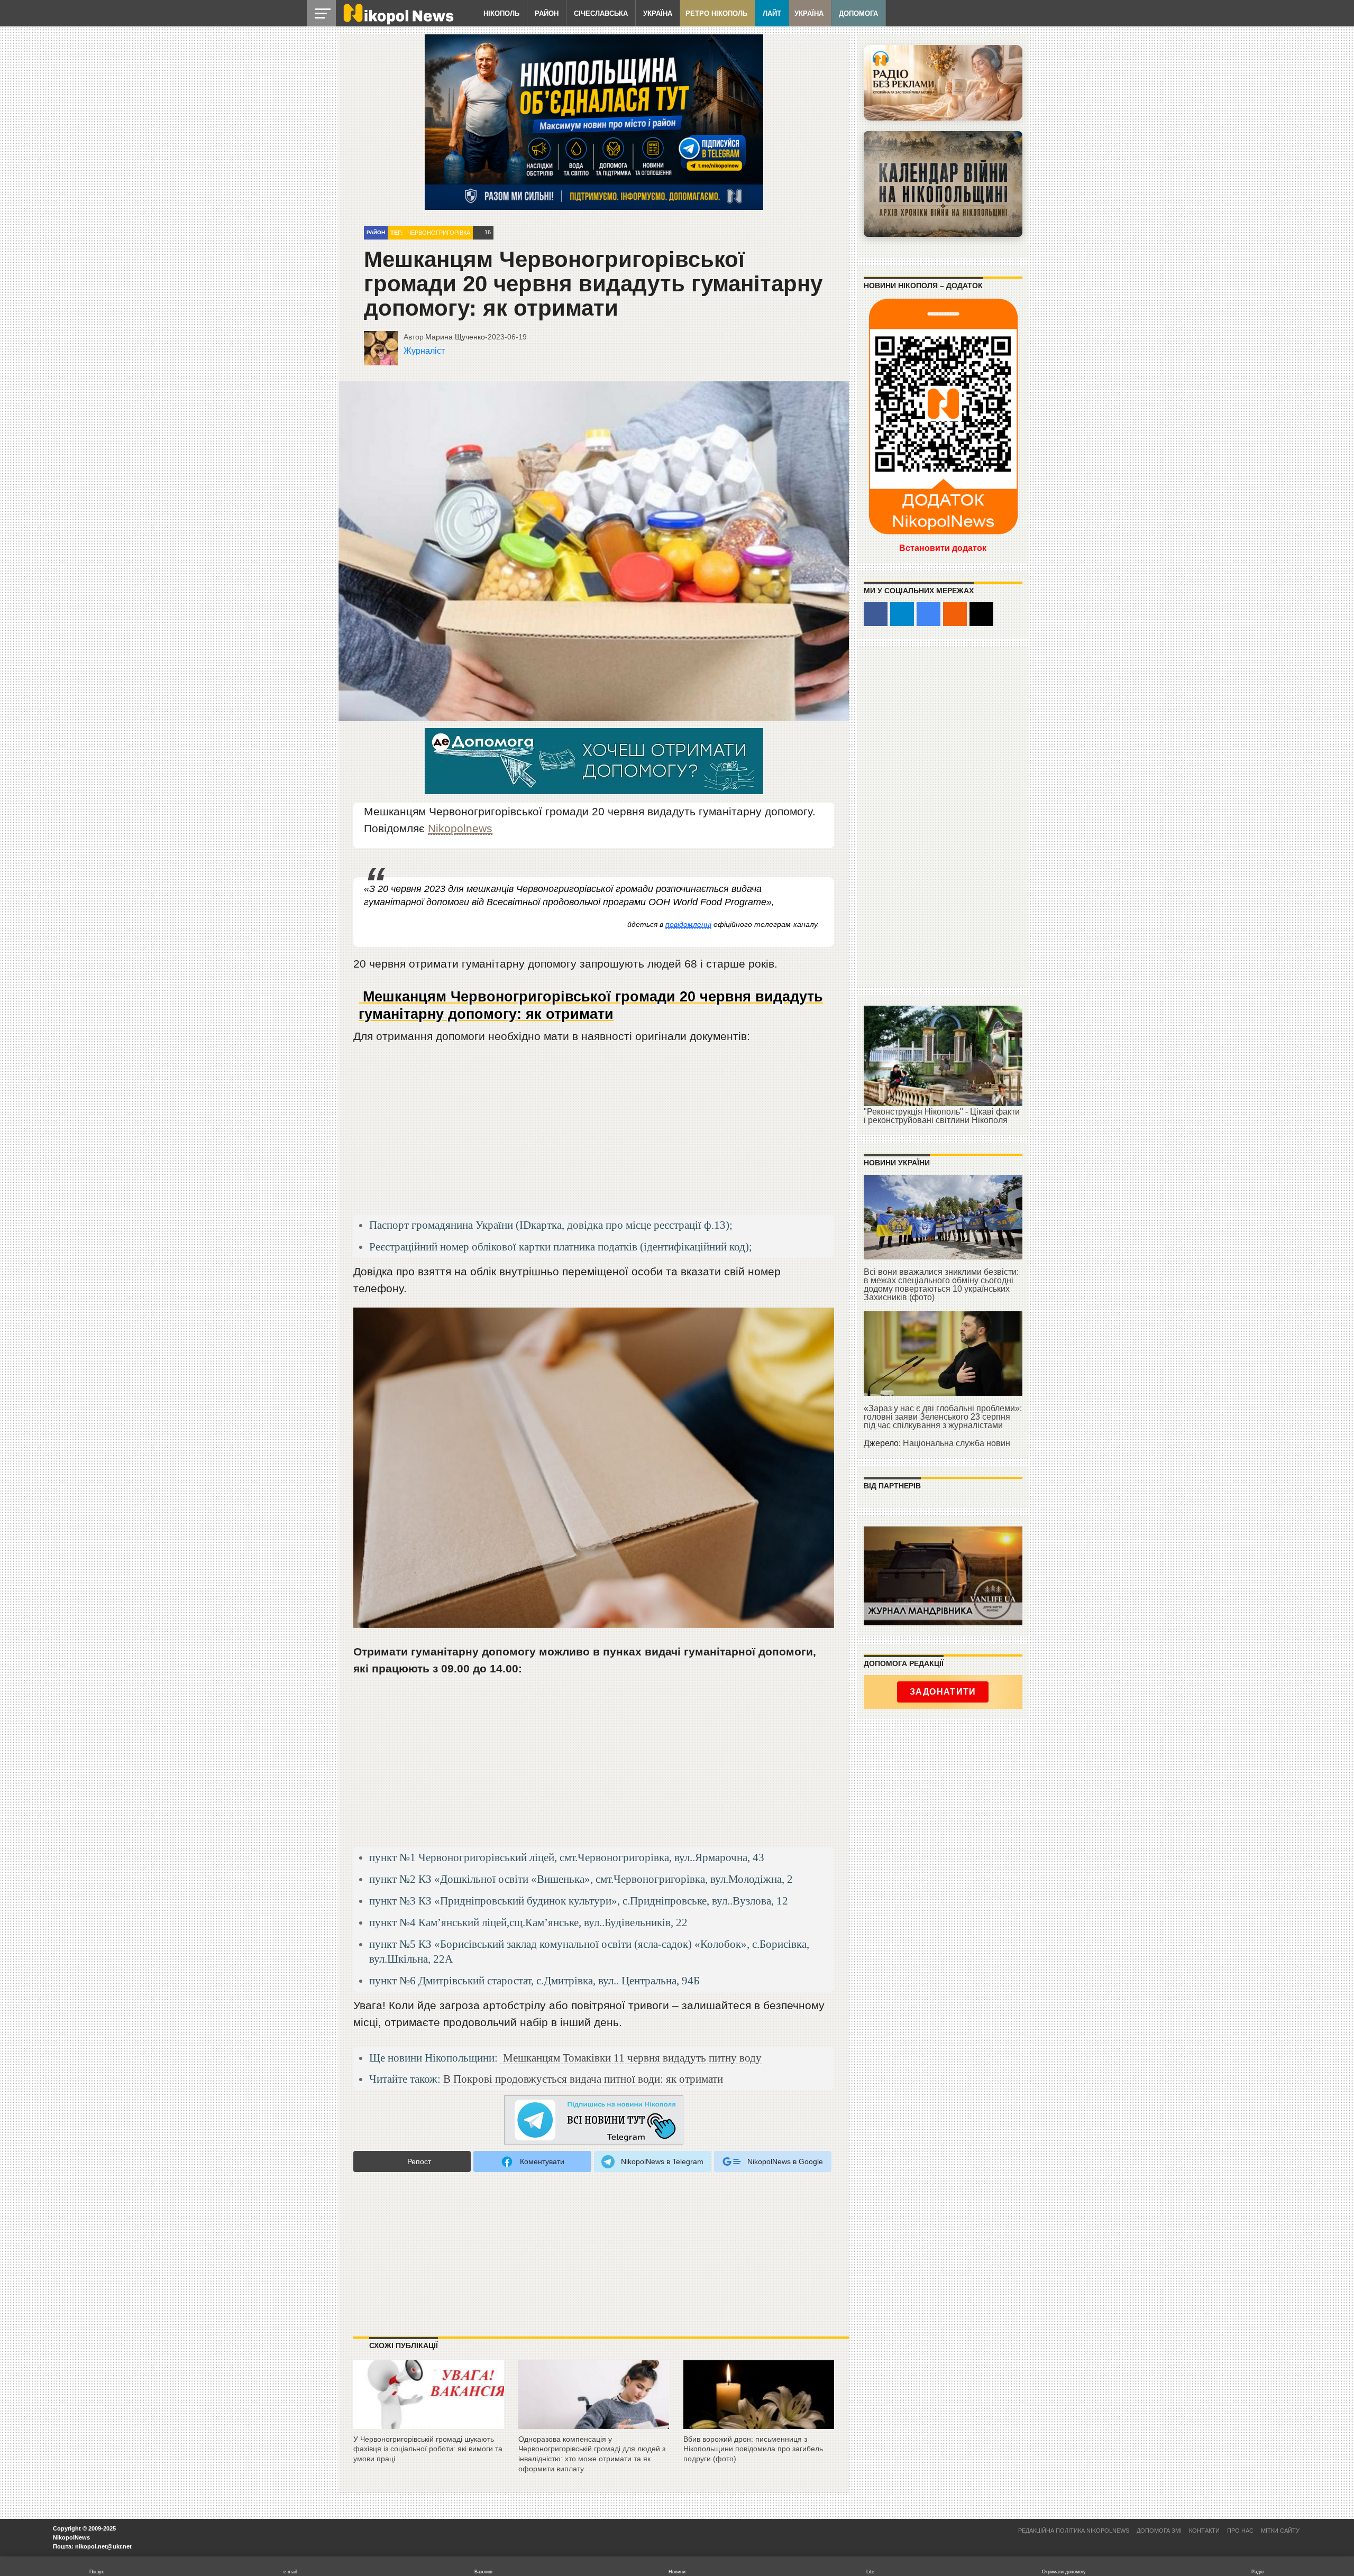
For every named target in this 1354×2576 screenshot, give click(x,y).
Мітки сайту (1280, 2531)
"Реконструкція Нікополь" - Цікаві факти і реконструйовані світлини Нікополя (942, 1116)
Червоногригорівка (439, 233)
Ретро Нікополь (716, 13)
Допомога (858, 13)
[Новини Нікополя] (398, 22)
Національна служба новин (957, 1443)
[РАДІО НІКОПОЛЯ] (943, 184)
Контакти (1204, 2531)
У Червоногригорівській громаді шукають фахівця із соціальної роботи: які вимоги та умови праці (428, 2449)
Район (547, 13)
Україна (658, 13)
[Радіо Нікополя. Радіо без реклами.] (943, 83)
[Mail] (981, 614)
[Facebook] (876, 614)
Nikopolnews (460, 828)
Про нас (1240, 2531)
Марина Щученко (455, 337)
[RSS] (955, 614)
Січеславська (601, 13)
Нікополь (501, 13)
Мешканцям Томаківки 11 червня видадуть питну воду (631, 2058)
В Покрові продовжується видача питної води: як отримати (583, 2079)
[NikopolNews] (594, 2120)
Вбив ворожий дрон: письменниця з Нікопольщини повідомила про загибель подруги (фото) (753, 2449)
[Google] (928, 614)
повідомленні (688, 924)
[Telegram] (902, 614)
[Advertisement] (594, 1134)
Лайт (772, 13)
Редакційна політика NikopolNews (1074, 2531)
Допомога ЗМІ (1159, 2531)
